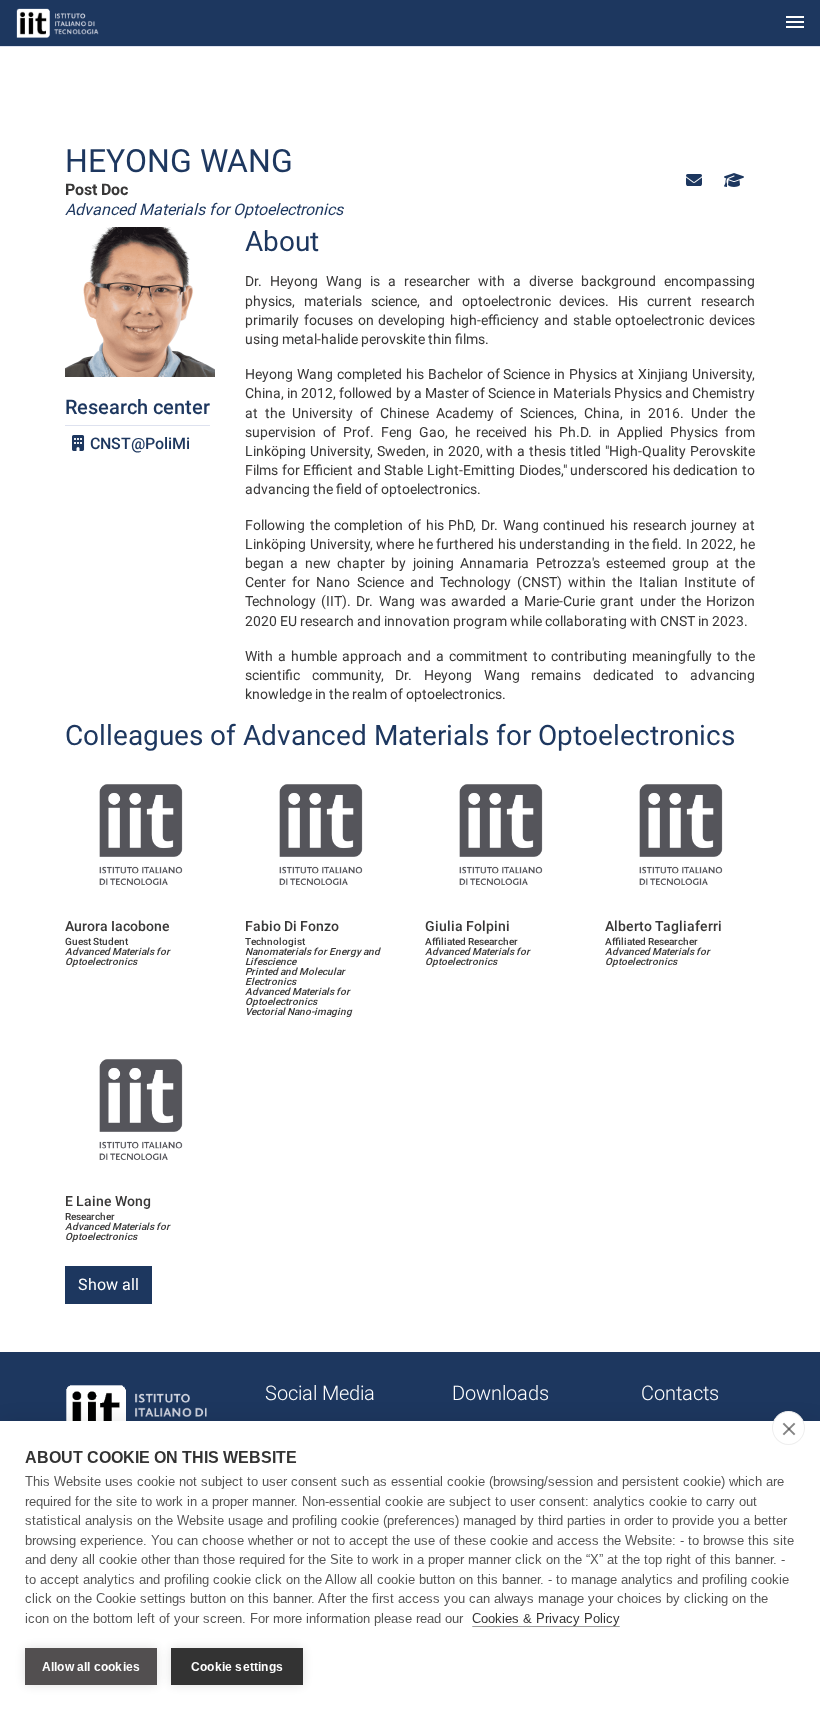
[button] (694, 180)
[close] (788, 1428)
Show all (108, 1284)
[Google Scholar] (732, 180)
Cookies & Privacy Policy (546, 1618)
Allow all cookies (91, 1667)
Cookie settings (237, 1667)
